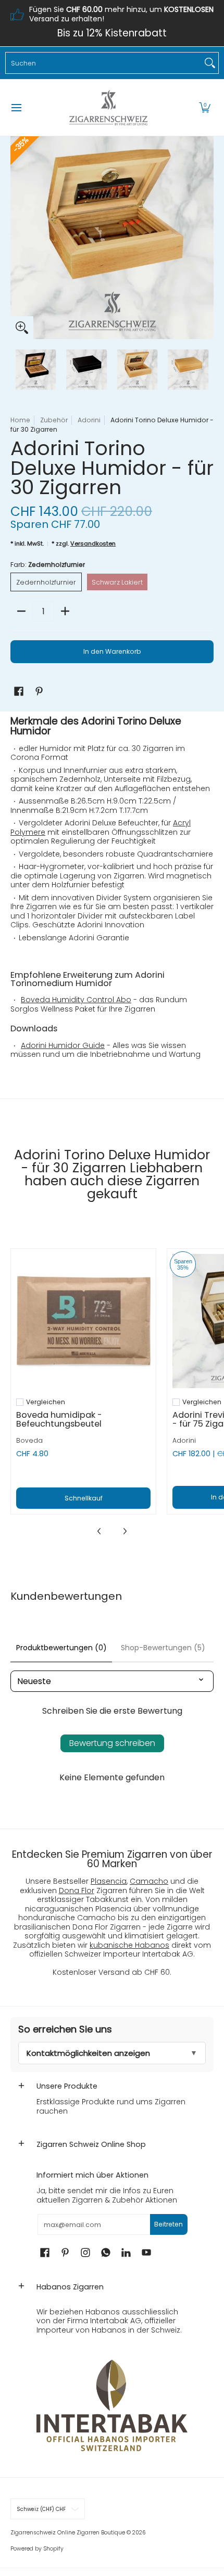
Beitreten (169, 2224)
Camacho (149, 1881)
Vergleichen (46, 1402)
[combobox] (104, 63)
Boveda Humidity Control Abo (76, 1000)
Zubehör (54, 420)
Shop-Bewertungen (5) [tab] (163, 1648)
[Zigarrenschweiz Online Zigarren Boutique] (108, 108)
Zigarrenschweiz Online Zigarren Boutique (68, 2533)
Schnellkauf (84, 1498)
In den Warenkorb (112, 651)
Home (20, 420)
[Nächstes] (206, 238)
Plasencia (109, 1881)
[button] (205, 108)
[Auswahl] (65, 611)
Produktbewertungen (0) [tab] (61, 1648)
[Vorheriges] (18, 238)
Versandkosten (93, 543)
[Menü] (16, 108)
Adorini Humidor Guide (63, 1045)
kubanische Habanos (129, 1945)
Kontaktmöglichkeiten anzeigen (88, 2053)
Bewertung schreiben (112, 1743)
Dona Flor (77, 1891)
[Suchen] (210, 63)
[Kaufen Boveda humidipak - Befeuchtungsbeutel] (83, 1321)
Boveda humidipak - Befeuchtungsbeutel (59, 1419)
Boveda (29, 1440)
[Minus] (21, 611)
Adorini (89, 420)
